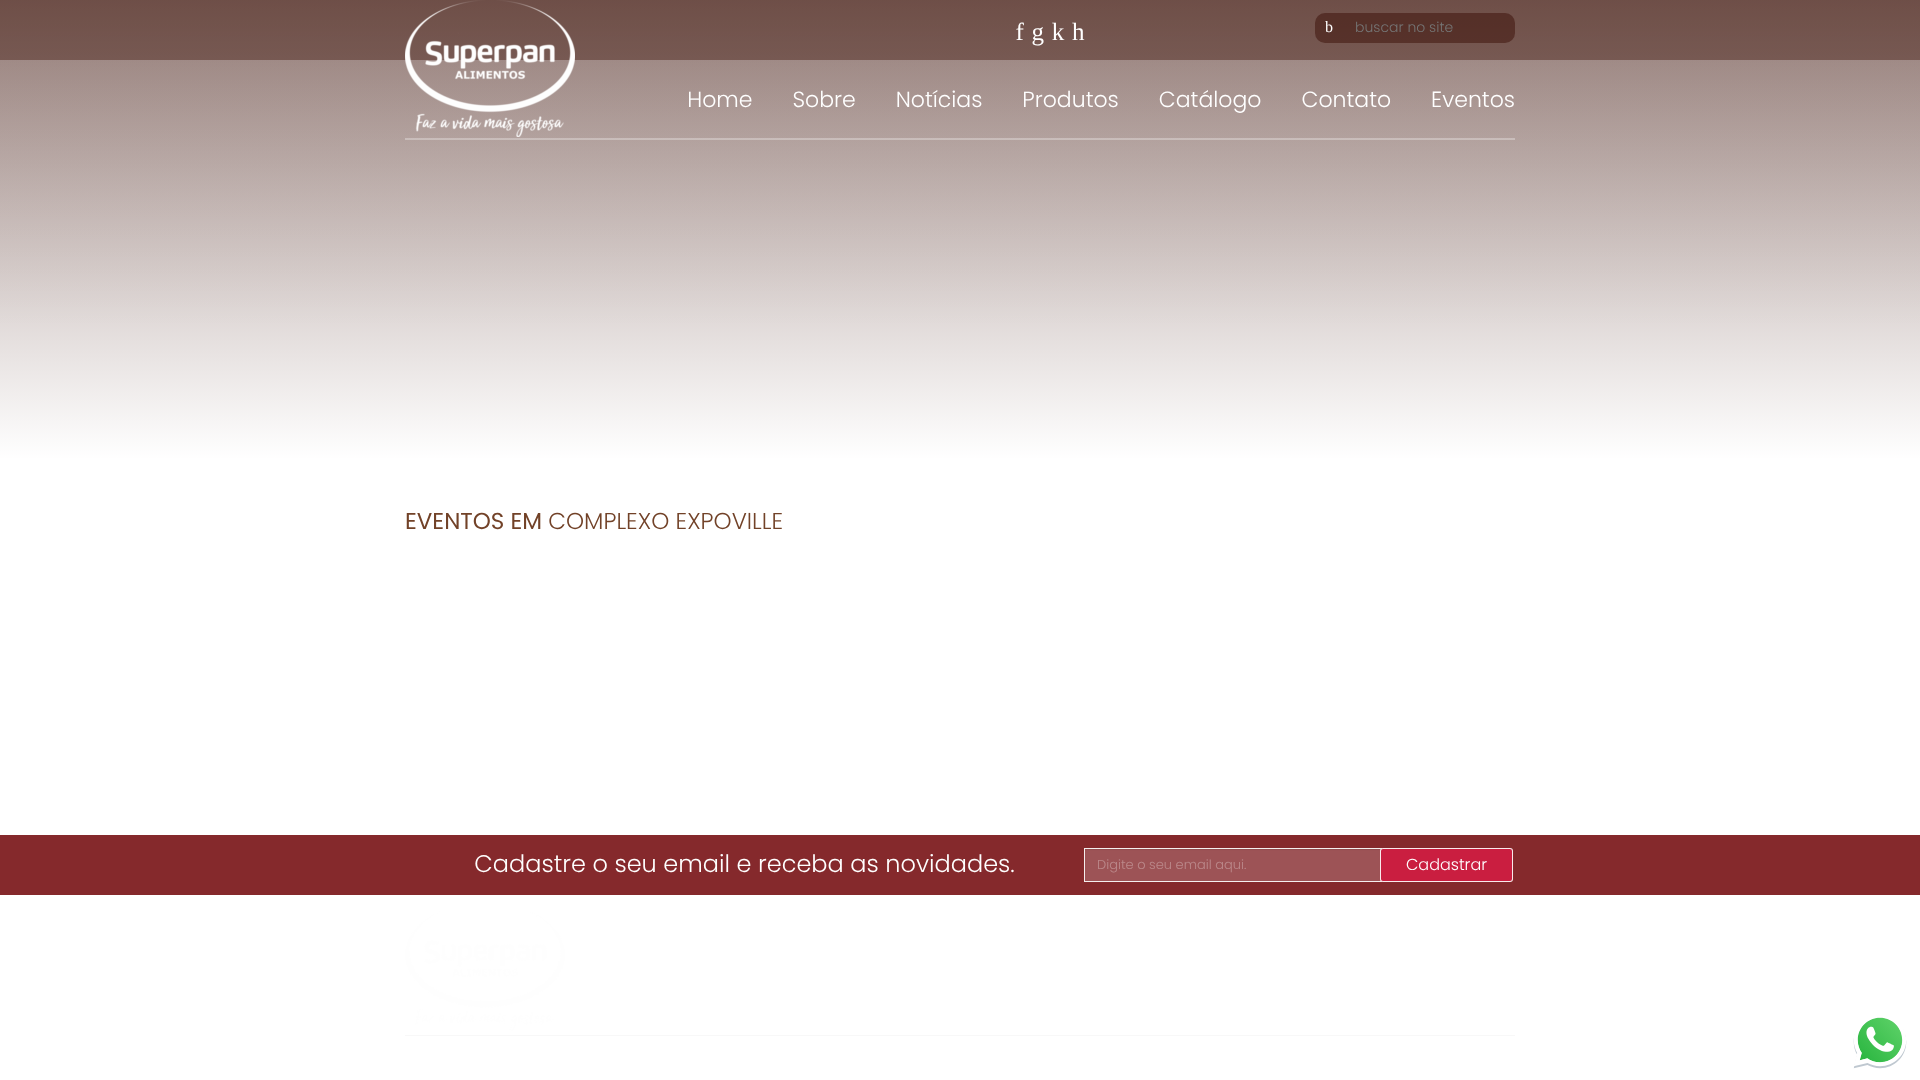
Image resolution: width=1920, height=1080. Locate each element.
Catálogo (1210, 99)
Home (719, 99)
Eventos (1473, 99)
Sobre (823, 99)
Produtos (1070, 99)
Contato (1346, 99)
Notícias (939, 99)
